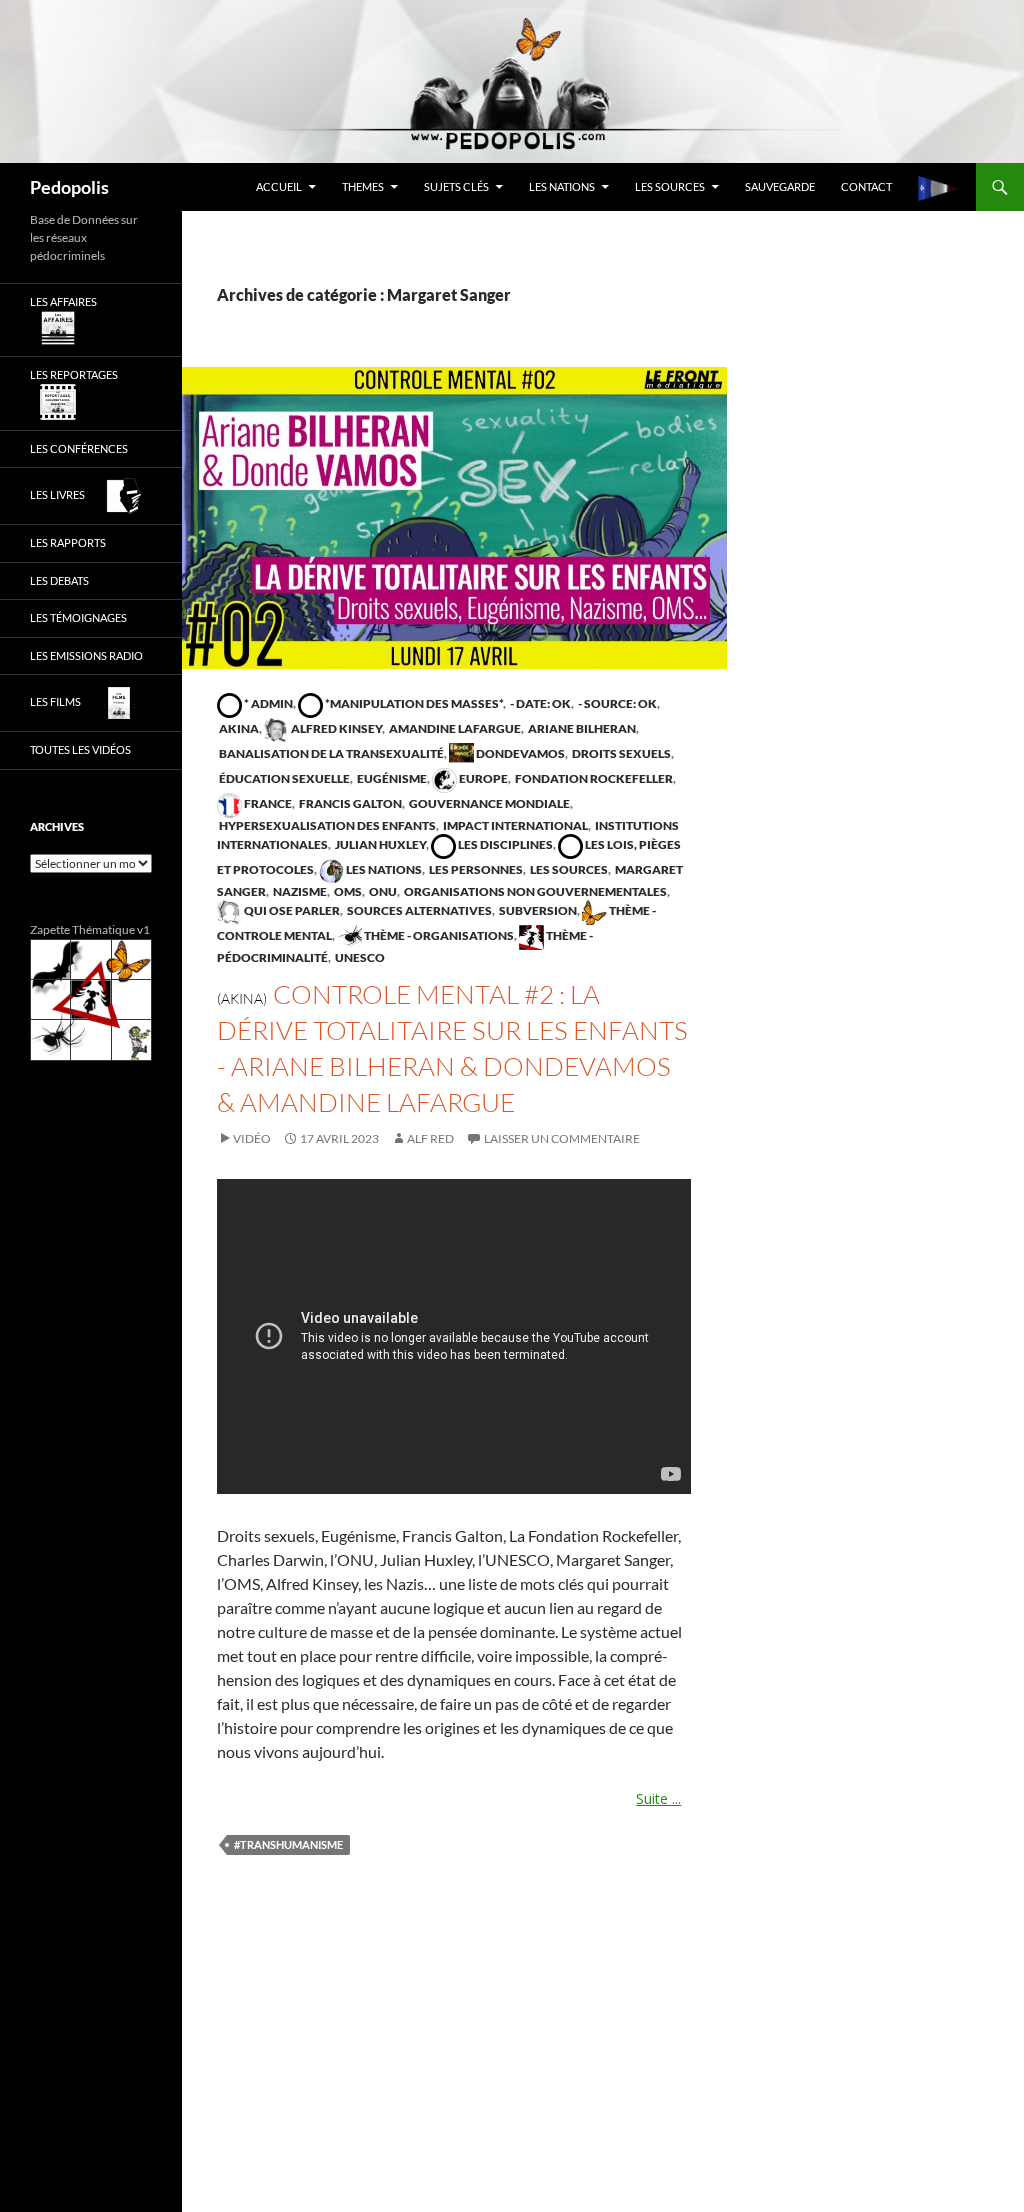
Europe (482, 778)
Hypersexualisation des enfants (326, 825)
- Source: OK (616, 703)
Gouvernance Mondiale (488, 803)
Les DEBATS (59, 580)
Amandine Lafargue (454, 728)
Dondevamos (519, 753)
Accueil (279, 186)
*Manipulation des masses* (413, 703)
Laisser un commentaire (562, 1138)
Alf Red (430, 1138)
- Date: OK (539, 703)
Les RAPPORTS (68, 542)
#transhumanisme (288, 1844)
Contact (866, 186)
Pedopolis (69, 187)
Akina (238, 728)
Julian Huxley (379, 844)
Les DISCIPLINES (504, 844)
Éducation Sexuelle (283, 778)
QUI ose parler (291, 910)
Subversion (537, 910)
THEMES (363, 186)
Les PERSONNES (475, 869)
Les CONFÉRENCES (79, 448)
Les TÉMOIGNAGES (78, 617)
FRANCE (267, 803)
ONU (382, 891)
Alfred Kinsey (335, 728)
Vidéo (252, 1138)
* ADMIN (267, 703)
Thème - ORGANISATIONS (438, 935)
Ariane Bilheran (581, 728)
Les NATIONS (562, 186)
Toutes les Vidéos (80, 749)
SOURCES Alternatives (418, 910)
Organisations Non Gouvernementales (534, 891)
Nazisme (299, 891)
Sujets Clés (456, 186)
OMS (347, 891)
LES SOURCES (670, 186)
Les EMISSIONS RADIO (86, 655)
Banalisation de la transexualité (330, 753)
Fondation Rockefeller (593, 778)
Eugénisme (391, 778)
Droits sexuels (620, 753)
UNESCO (359, 957)
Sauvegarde (780, 186)
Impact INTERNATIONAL (514, 825)
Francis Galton (349, 803)
